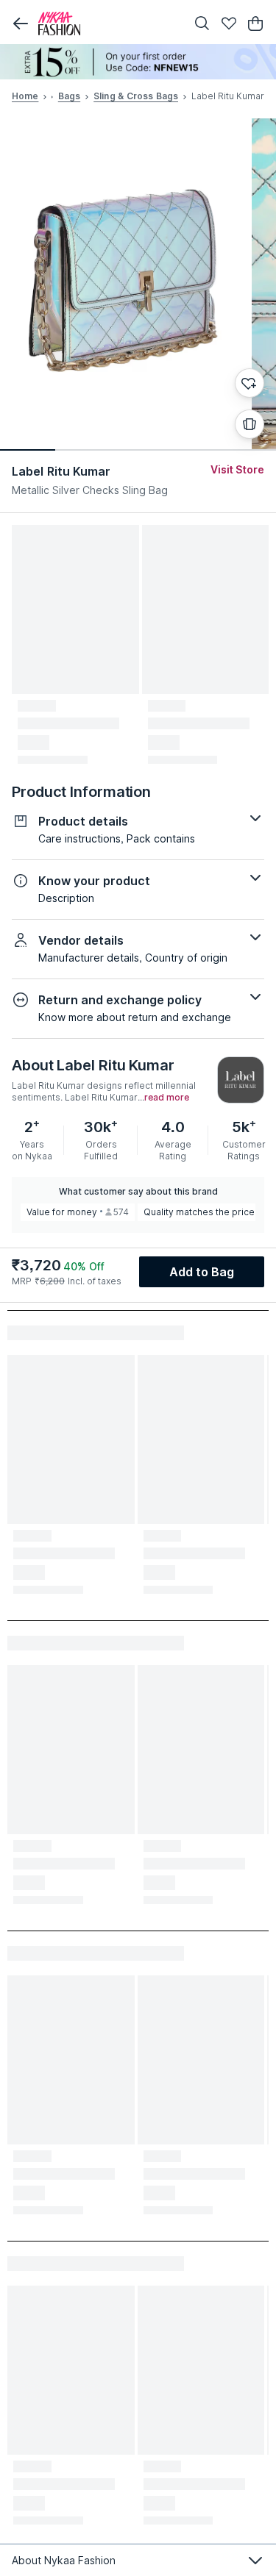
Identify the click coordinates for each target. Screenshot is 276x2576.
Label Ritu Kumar (61, 471)
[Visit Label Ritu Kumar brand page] (241, 1080)
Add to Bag (202, 1272)
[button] (21, 24)
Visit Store (237, 469)
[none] (138, 62)
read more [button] (167, 1098)
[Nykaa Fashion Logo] (109, 24)
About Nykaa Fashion (64, 2560)
